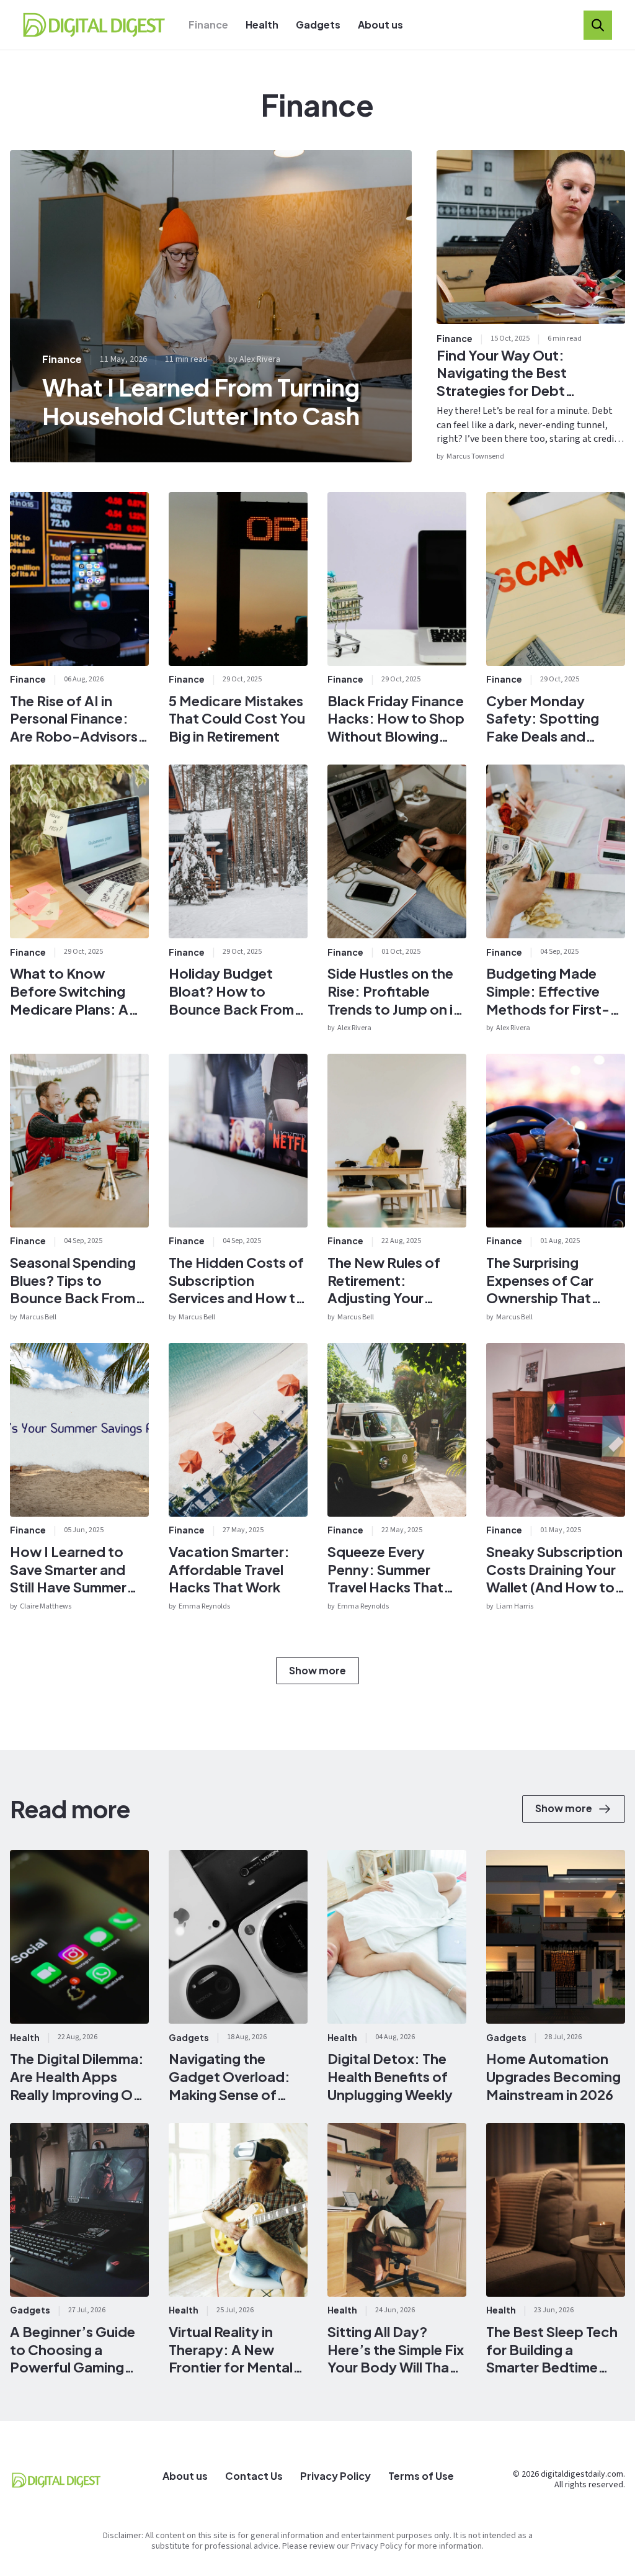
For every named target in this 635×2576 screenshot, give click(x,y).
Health (262, 25)
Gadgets (318, 25)
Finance (208, 25)
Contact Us (254, 2476)
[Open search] (598, 25)
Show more (317, 1670)
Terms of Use (421, 2476)
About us (380, 25)
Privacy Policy (335, 2476)
